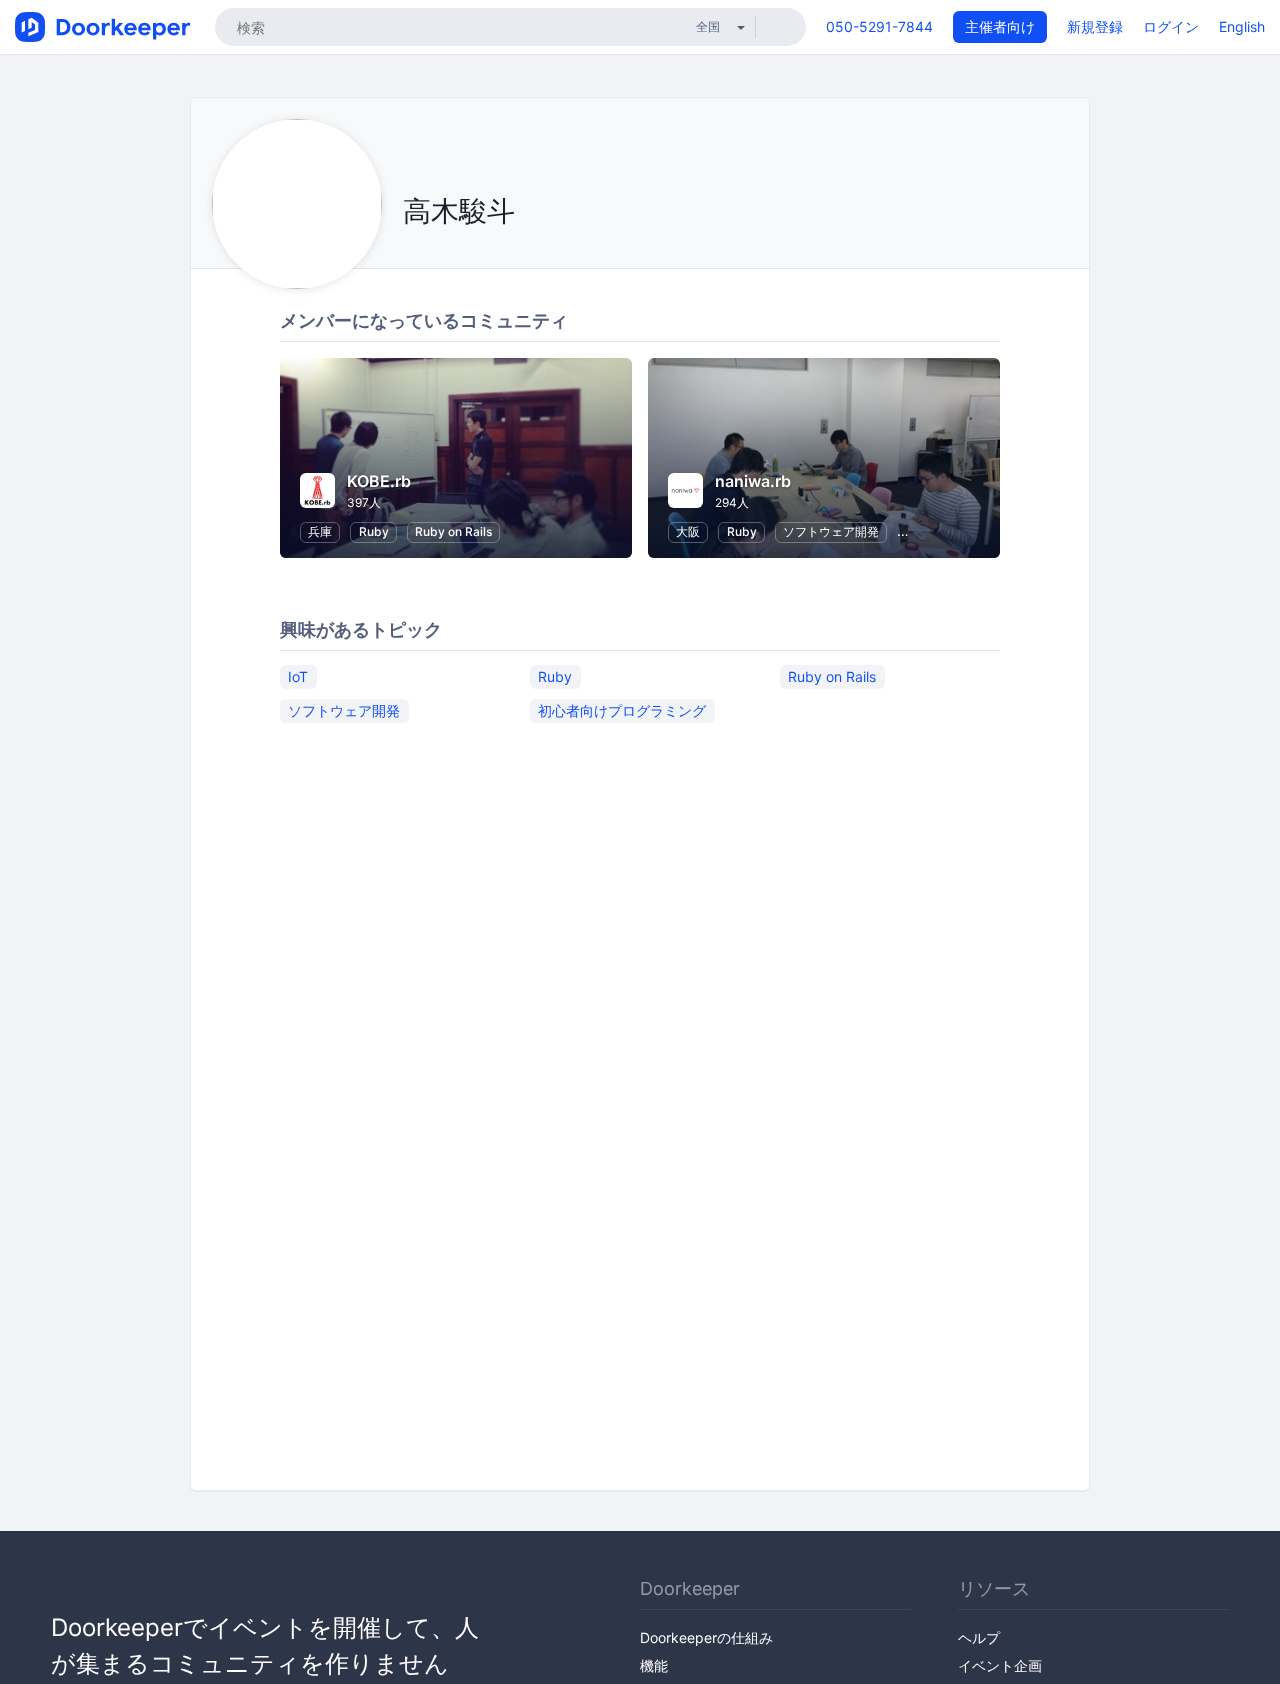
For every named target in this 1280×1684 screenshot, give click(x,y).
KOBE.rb (379, 481)
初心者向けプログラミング (622, 710)
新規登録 (1095, 26)
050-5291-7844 (879, 26)
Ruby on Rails (453, 531)
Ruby (374, 531)
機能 (654, 1665)
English (1242, 26)
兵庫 (320, 531)
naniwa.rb (753, 481)
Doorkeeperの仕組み (706, 1637)
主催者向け (1000, 26)
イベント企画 (1000, 1665)
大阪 (688, 531)
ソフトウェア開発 (831, 531)
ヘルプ (979, 1637)
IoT (298, 676)
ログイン (1171, 26)
